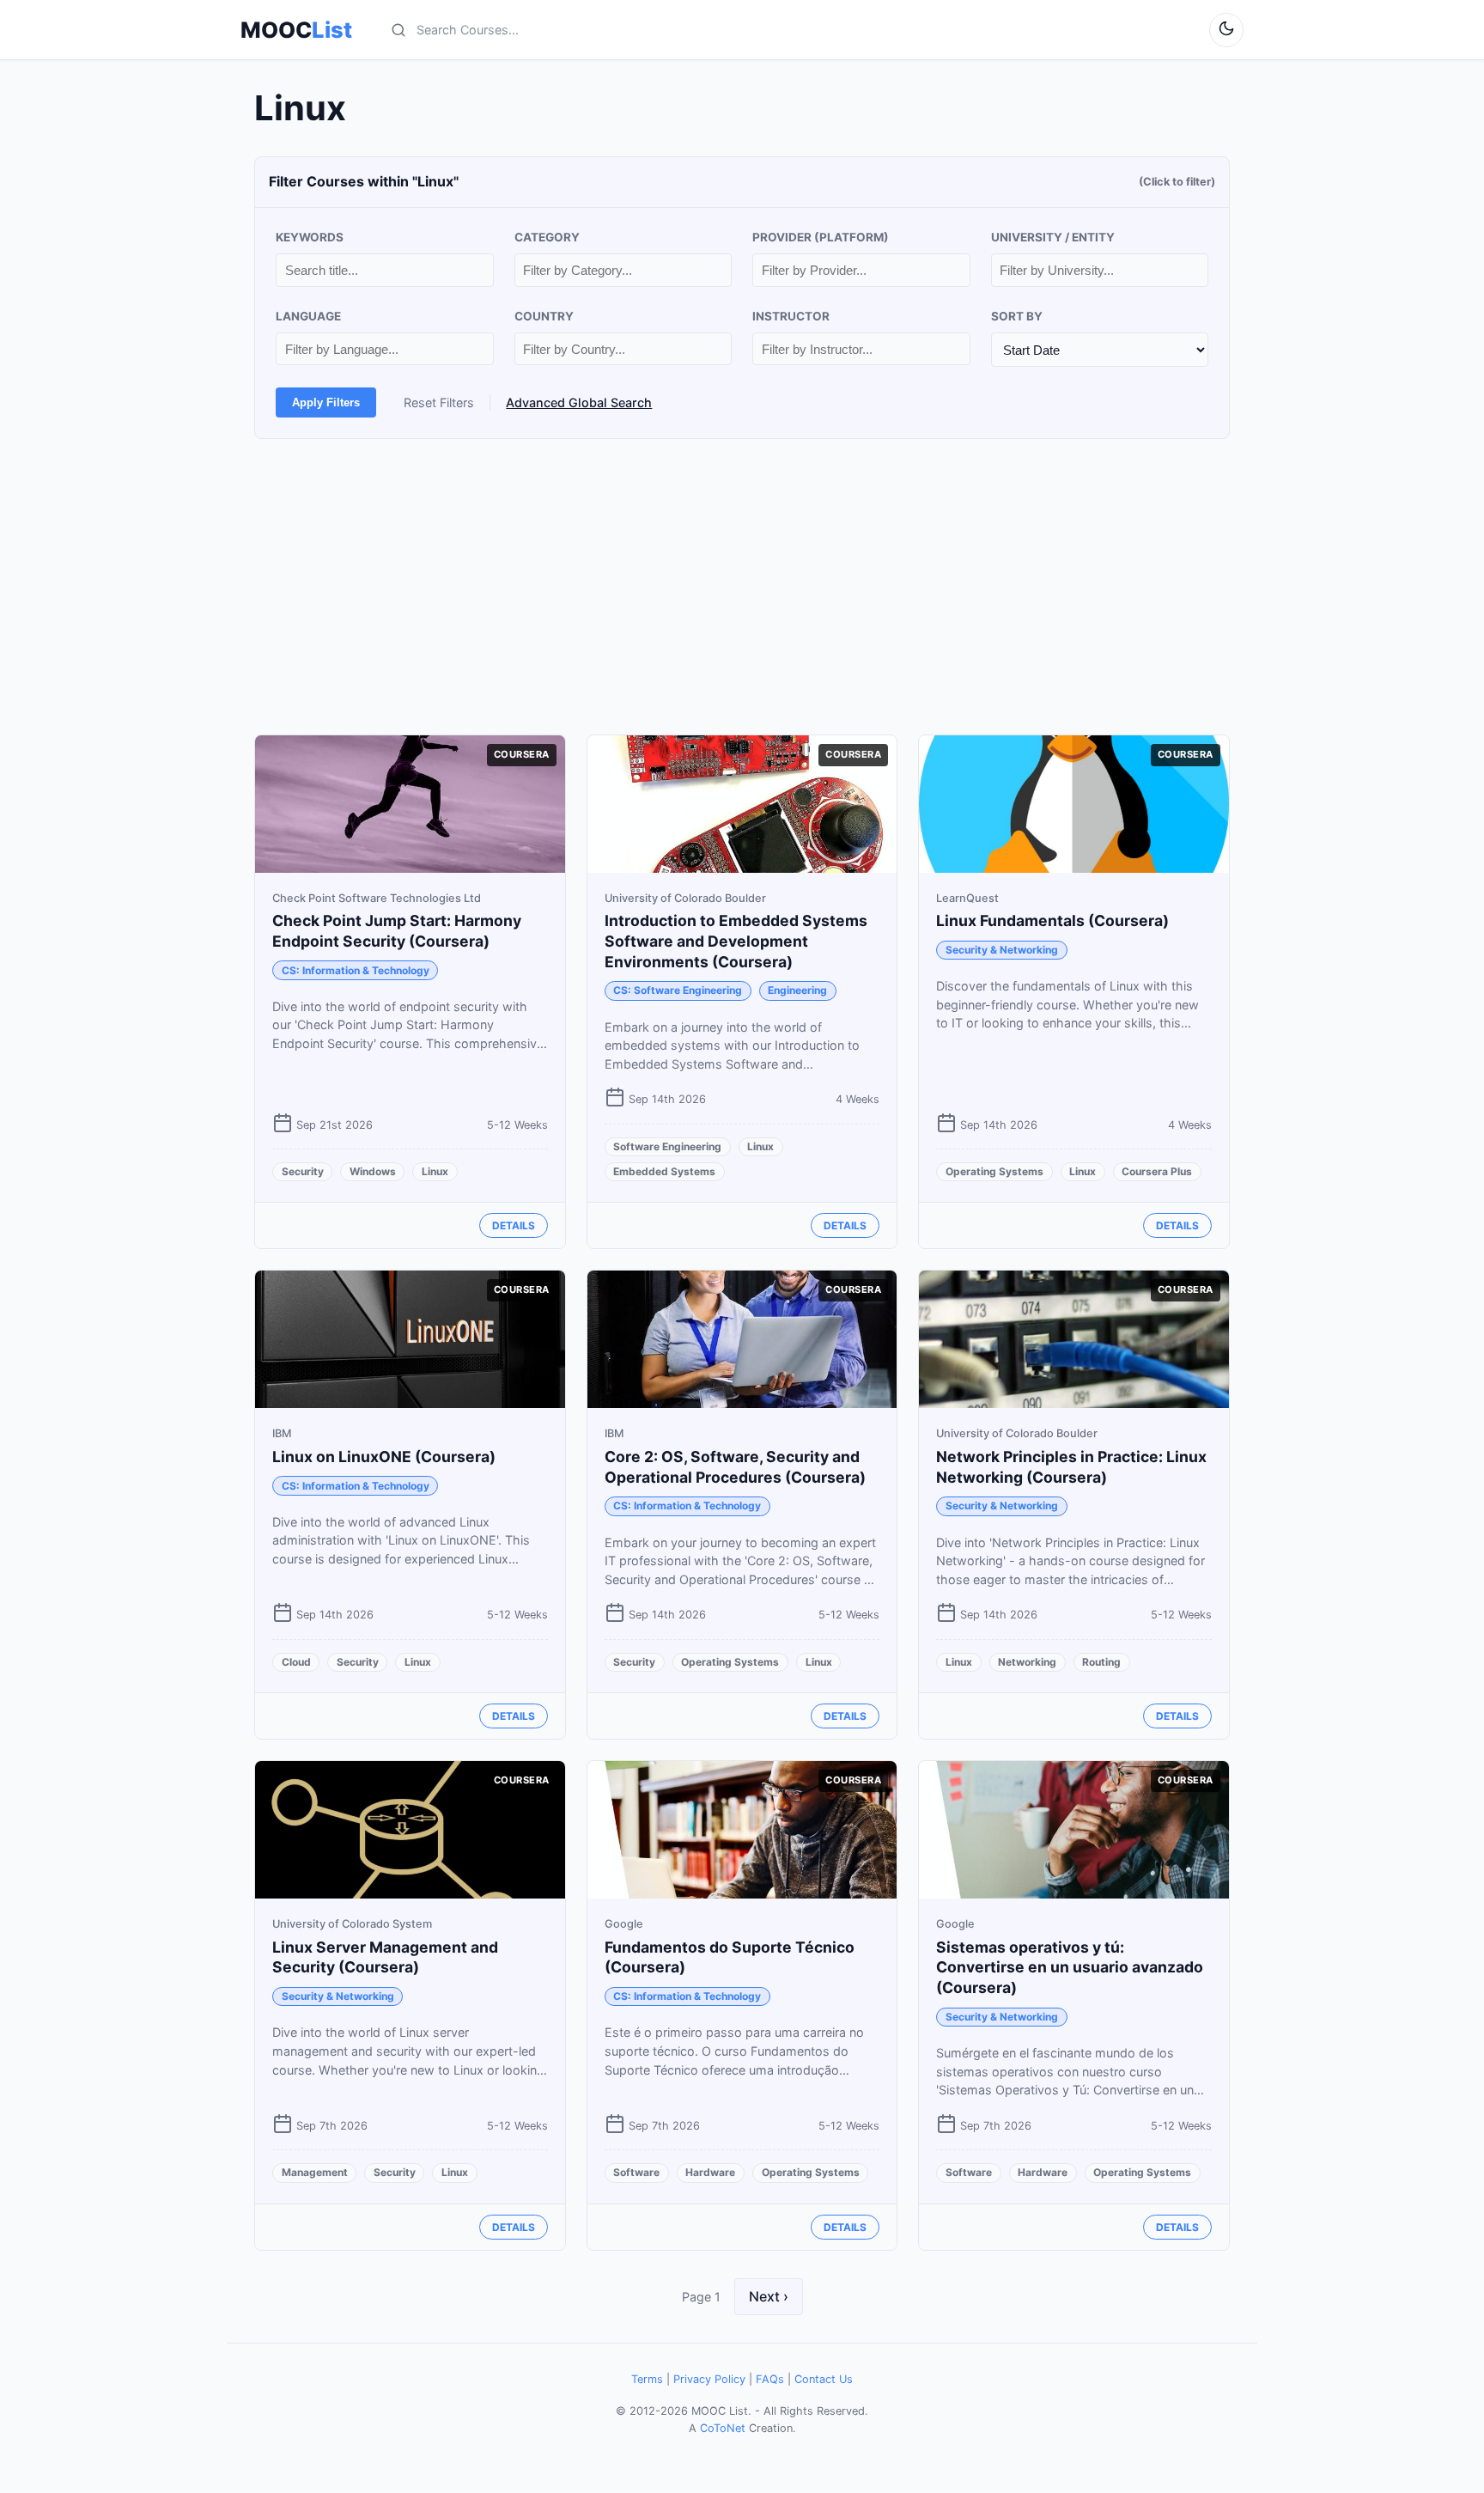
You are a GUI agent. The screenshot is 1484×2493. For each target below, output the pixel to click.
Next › (769, 2296)
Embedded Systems (664, 1171)
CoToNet (723, 2428)
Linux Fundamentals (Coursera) (1052, 920)
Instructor (791, 316)
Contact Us (824, 2379)
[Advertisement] (742, 587)
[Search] (398, 30)
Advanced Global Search (579, 402)
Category (547, 237)
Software (636, 2172)
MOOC (296, 30)
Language (308, 316)
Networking (1027, 1662)
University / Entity (1053, 237)
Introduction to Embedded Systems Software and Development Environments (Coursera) (736, 941)
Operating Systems (994, 1171)
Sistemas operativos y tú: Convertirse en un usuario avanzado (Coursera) (1070, 1968)
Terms (647, 2379)
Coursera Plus (1157, 1171)
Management (315, 2172)
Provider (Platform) (821, 237)
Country (544, 316)
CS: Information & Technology (356, 970)
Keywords (310, 237)
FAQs (770, 2379)
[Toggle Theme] (1226, 30)
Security (303, 1171)
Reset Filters (439, 402)
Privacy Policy (709, 2379)
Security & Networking (1002, 950)
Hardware (710, 2172)
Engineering (797, 990)
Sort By (1017, 316)
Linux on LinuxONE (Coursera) (384, 1457)
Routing (1101, 1662)
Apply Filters (326, 402)
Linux (435, 1171)
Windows (373, 1171)
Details (514, 1225)
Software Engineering (667, 1146)
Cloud (296, 1662)
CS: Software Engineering (678, 990)
